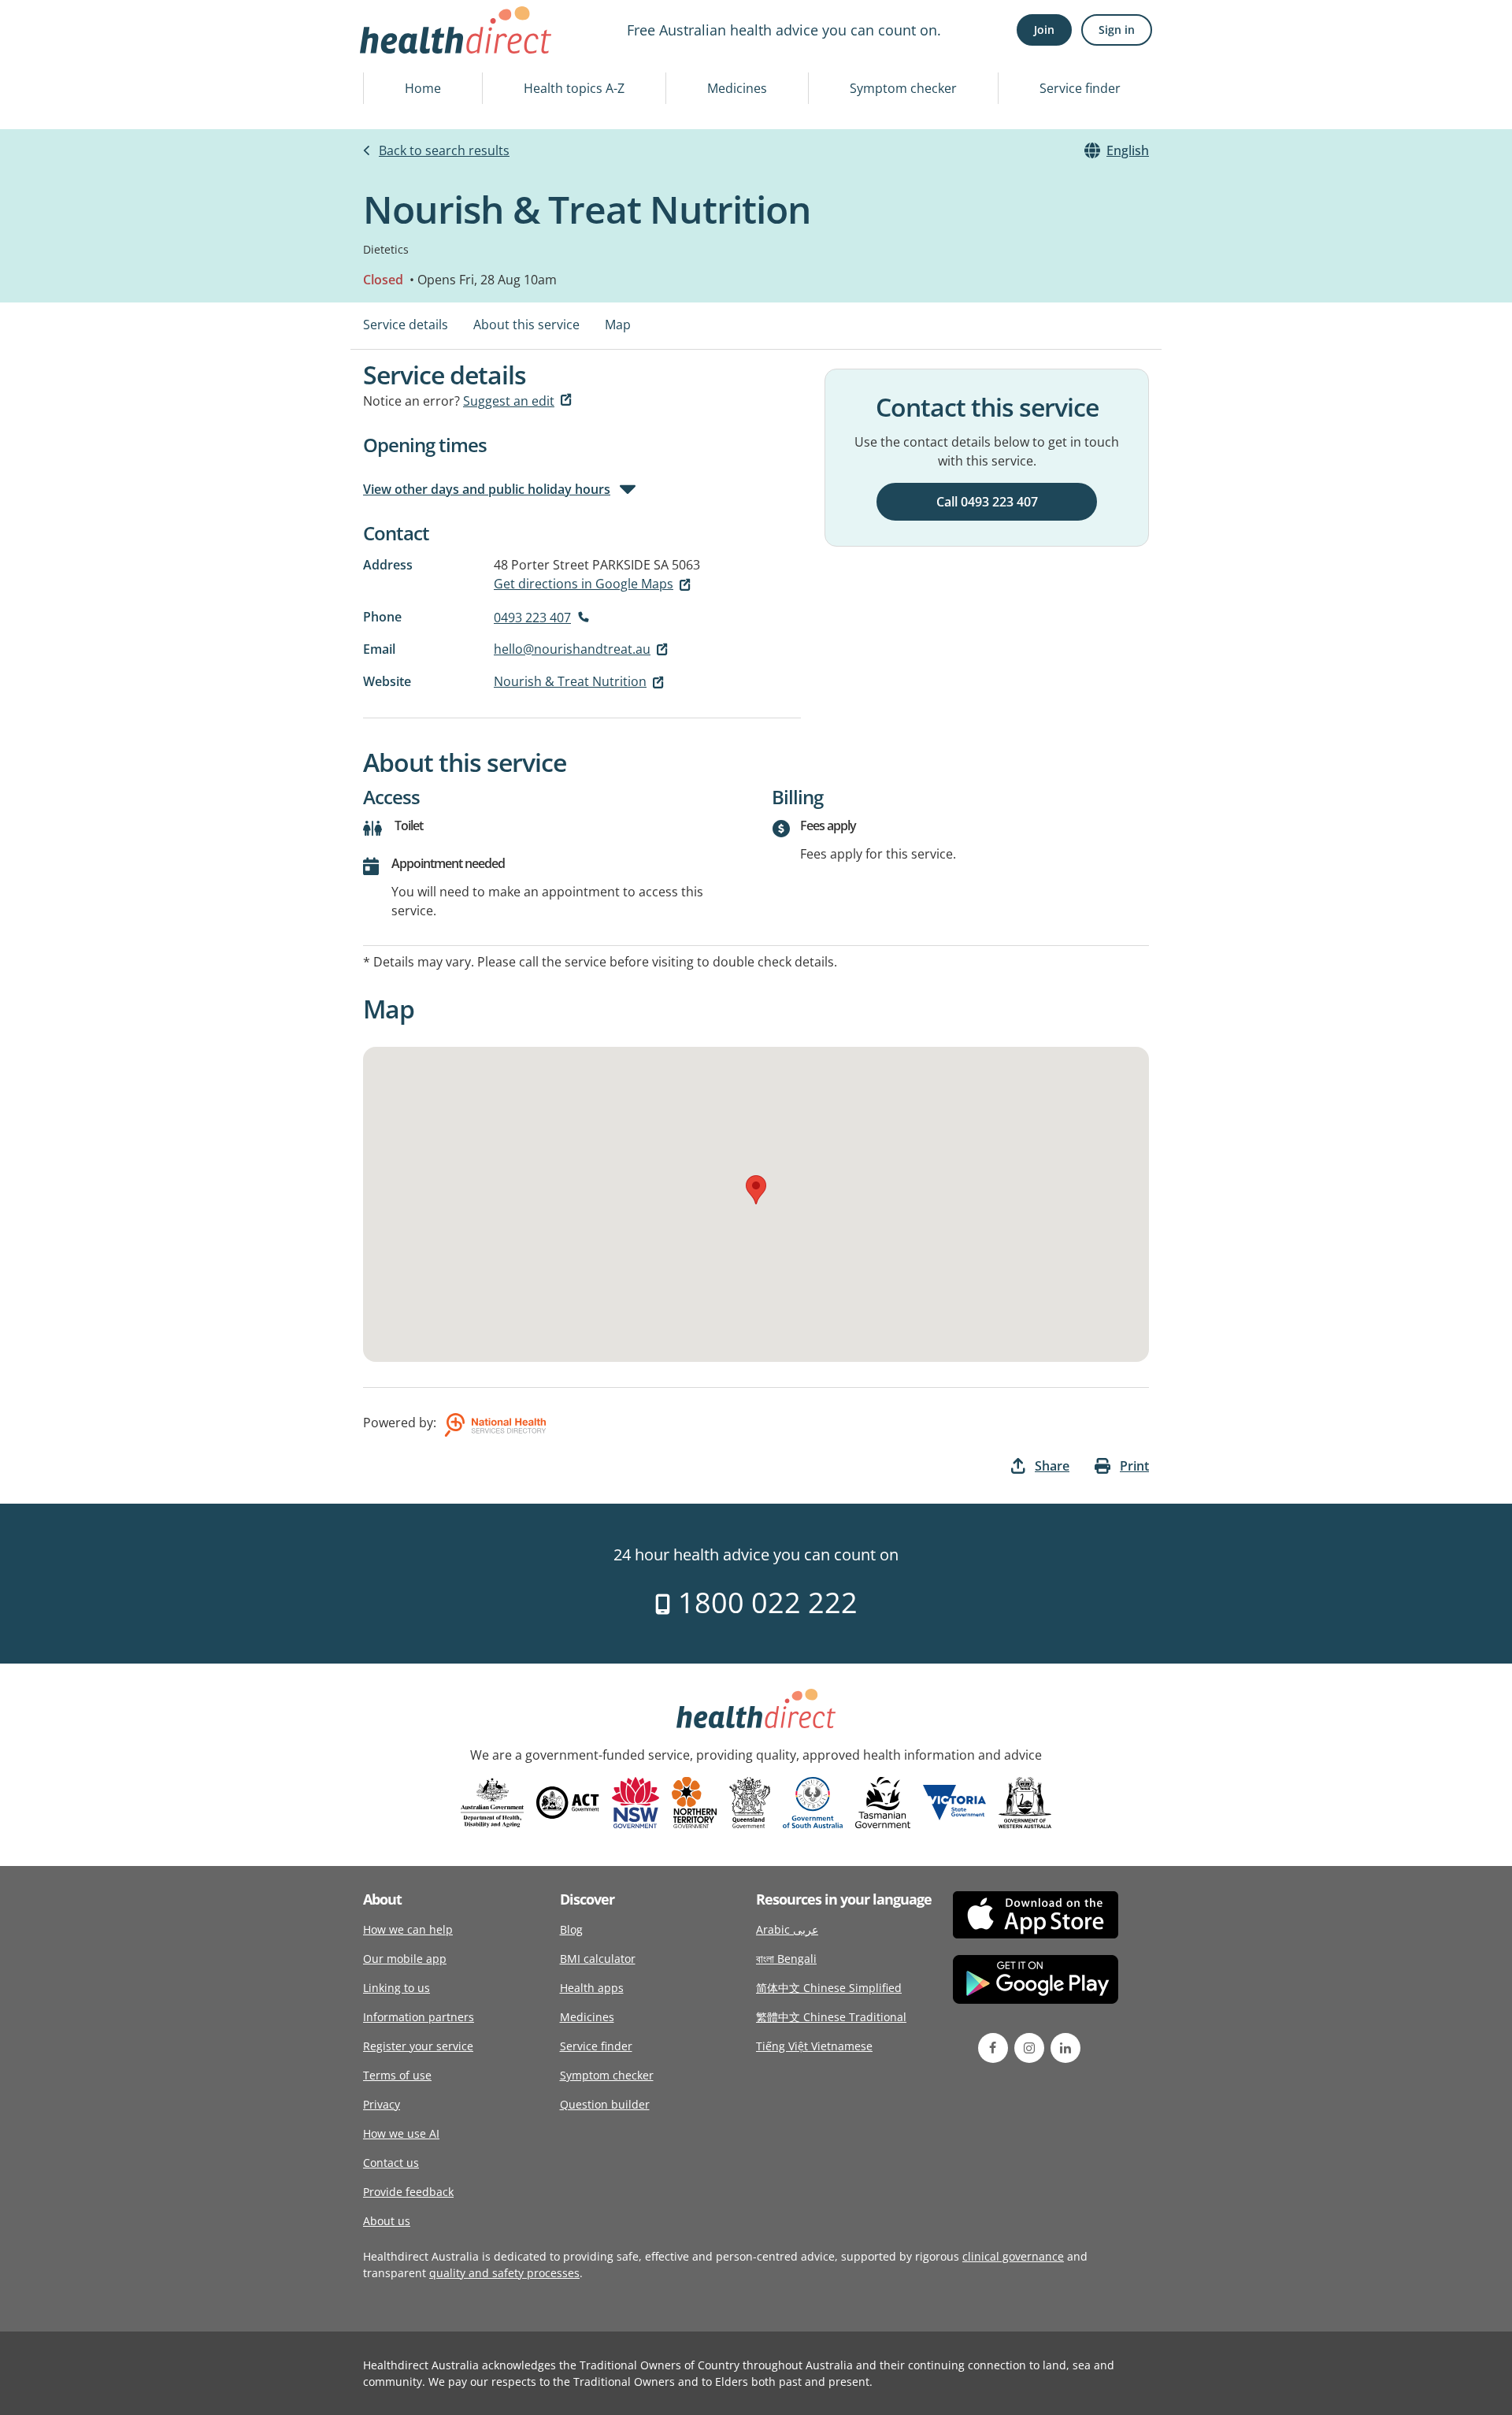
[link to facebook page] (993, 2048)
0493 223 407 (532, 618)
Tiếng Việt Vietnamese (814, 2046)
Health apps (592, 1988)
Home (423, 88)
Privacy (382, 2104)
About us (387, 2221)
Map (618, 325)
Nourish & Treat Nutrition (570, 681)
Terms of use (397, 2075)
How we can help (408, 1929)
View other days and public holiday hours (487, 489)
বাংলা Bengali (786, 1959)
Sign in (1117, 30)
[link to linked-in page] (1065, 2048)
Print (1134, 1466)
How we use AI (401, 2133)
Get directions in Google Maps (584, 584)
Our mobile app (405, 1959)
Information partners (419, 2017)
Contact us (391, 2163)
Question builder (605, 2104)
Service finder (1080, 88)
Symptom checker (903, 88)
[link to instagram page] (1029, 2048)
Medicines (737, 88)
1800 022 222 (764, 1603)
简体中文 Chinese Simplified (829, 1988)
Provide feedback (408, 2192)
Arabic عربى (787, 1929)
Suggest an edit (509, 401)
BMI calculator (598, 1959)
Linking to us (397, 1988)
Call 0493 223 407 (987, 502)
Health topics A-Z (574, 88)
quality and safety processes (504, 2273)
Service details (406, 325)
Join (1044, 30)
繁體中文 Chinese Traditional (831, 2017)
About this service (526, 325)
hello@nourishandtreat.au (572, 649)
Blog (571, 1929)
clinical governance (1013, 2256)
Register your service (418, 2046)
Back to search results (444, 150)
